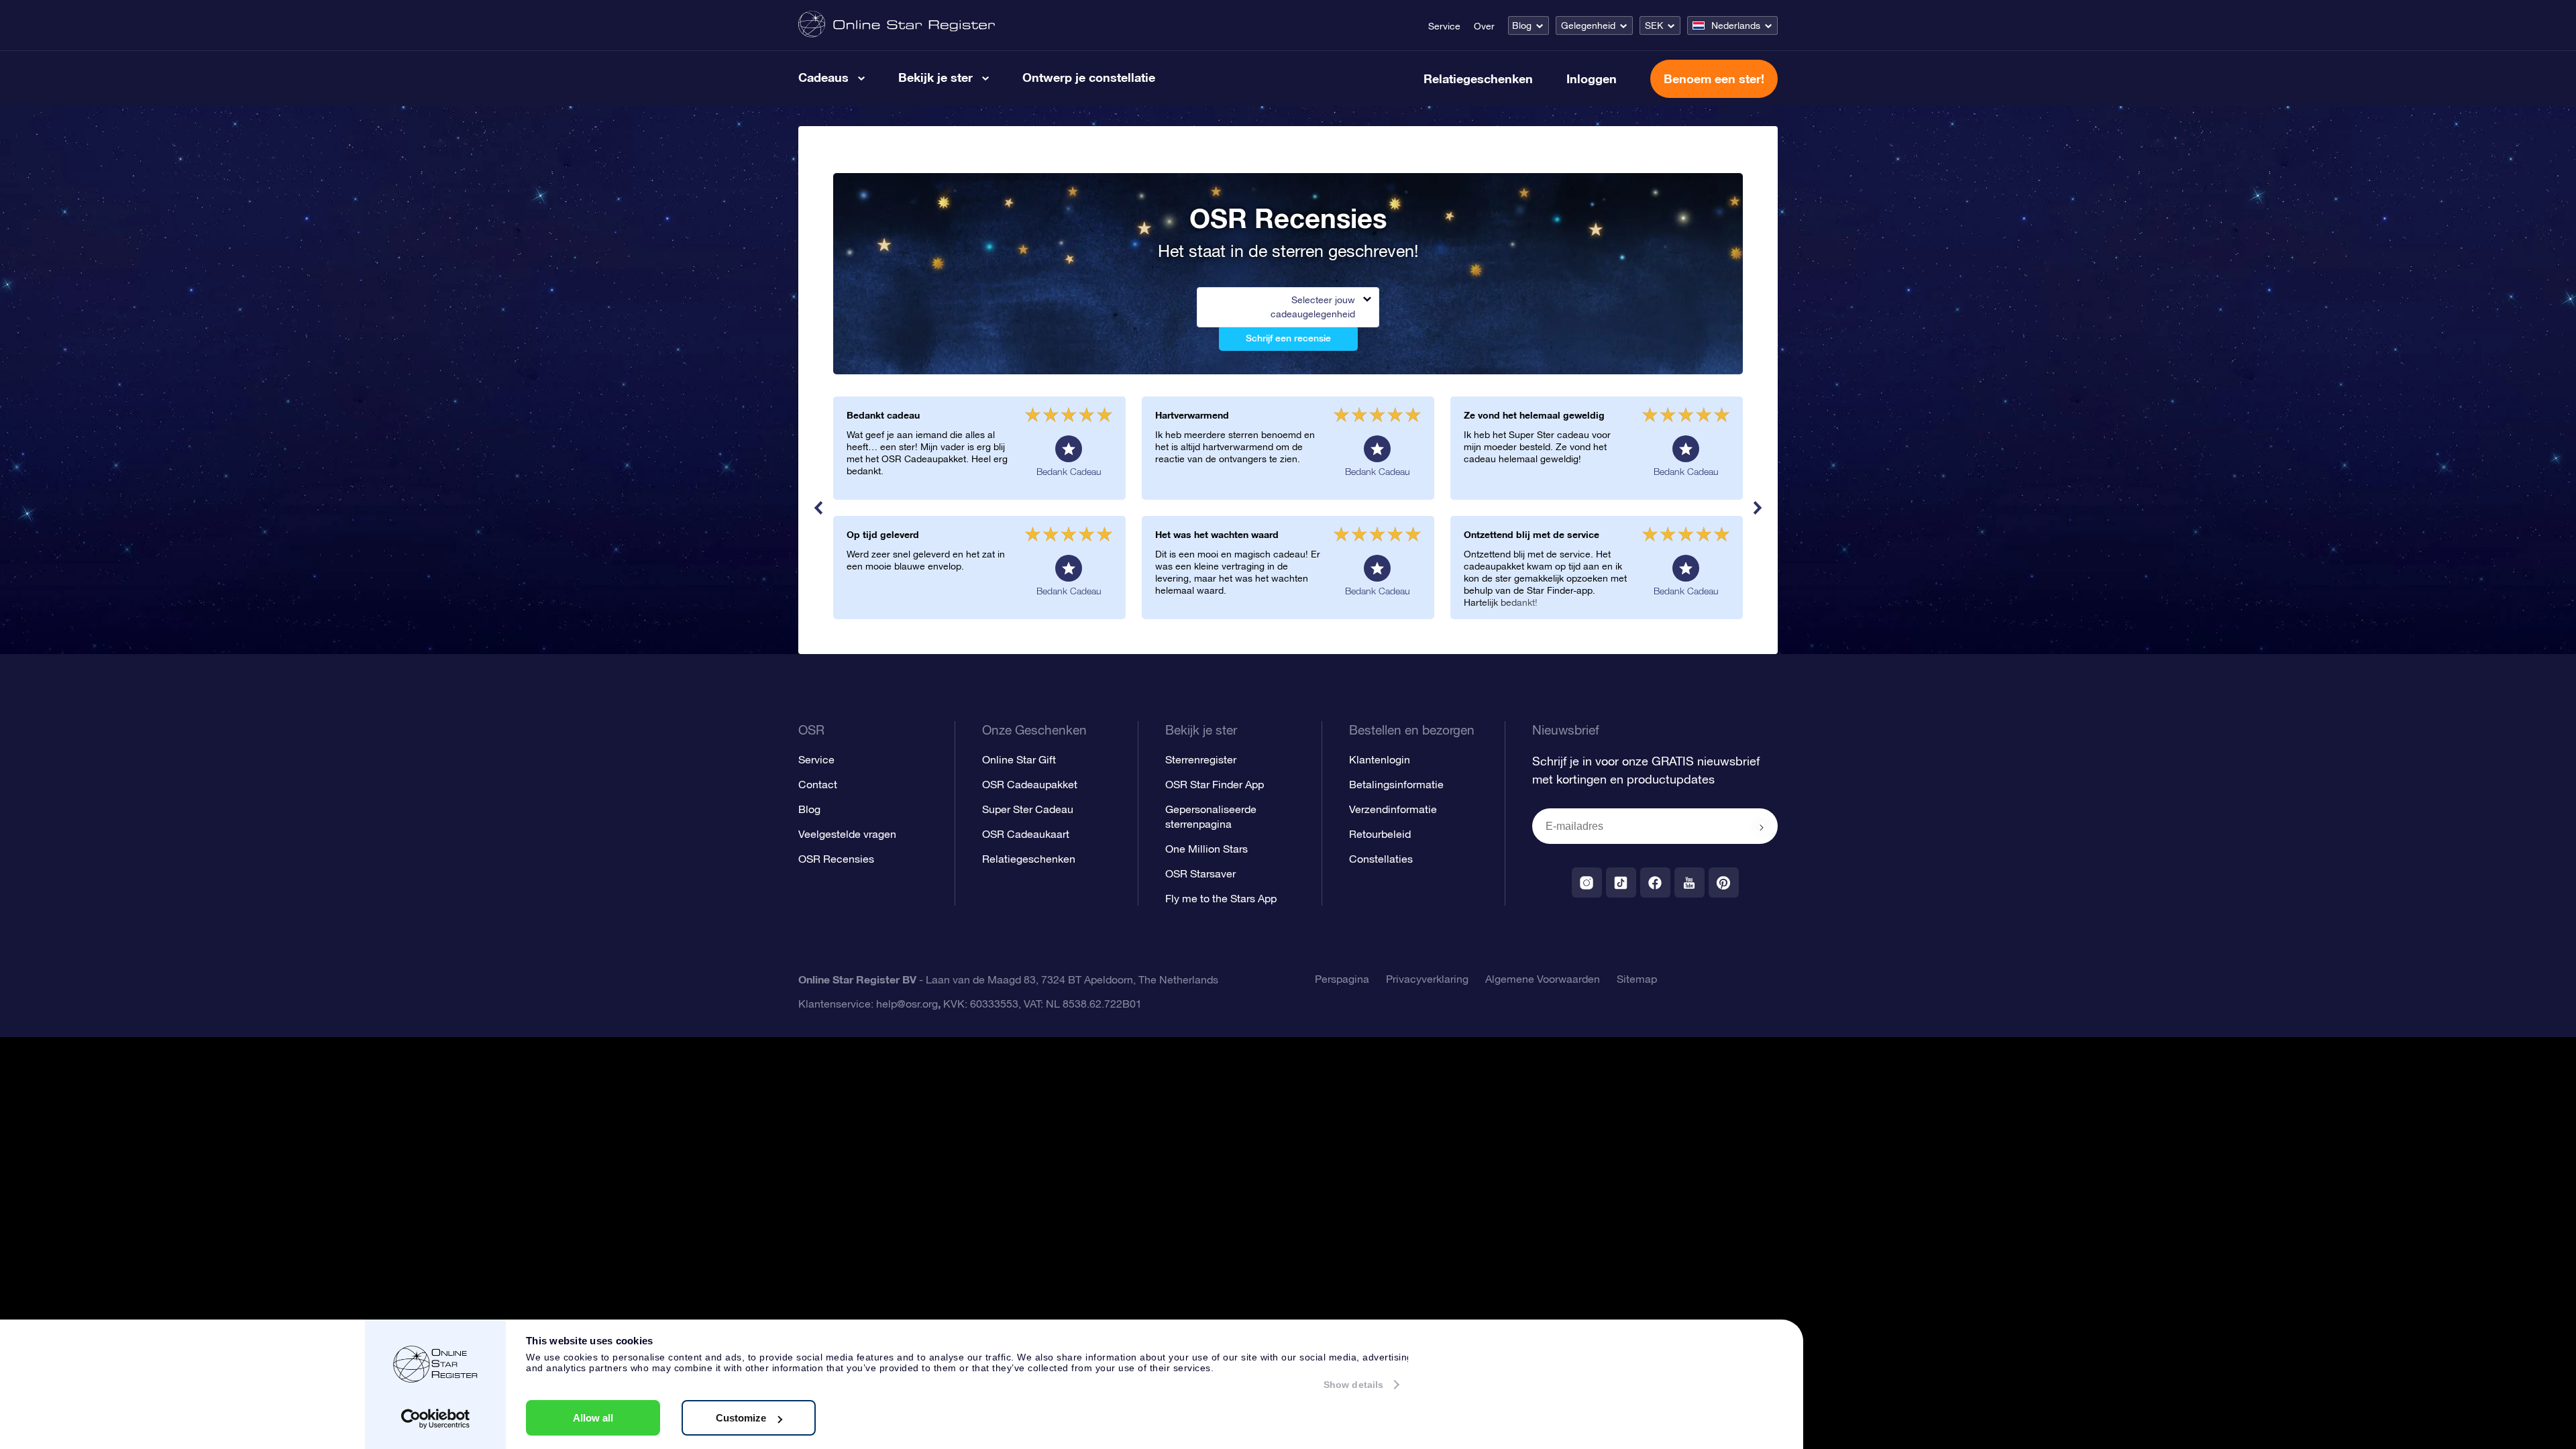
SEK (1654, 25)
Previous (818, 508)
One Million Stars (1206, 849)
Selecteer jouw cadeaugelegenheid (1313, 307)
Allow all (593, 1418)
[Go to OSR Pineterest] (1724, 882)
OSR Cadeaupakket (1030, 784)
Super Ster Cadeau (1028, 809)
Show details (1353, 1385)
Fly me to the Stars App (1221, 898)
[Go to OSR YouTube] (1689, 882)
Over (1484, 26)
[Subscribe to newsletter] (1762, 827)
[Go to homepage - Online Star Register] (897, 25)
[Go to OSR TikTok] (1621, 882)
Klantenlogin (1380, 759)
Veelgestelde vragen (847, 834)
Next (1758, 508)
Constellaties (1381, 859)
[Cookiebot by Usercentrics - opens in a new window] (436, 1419)
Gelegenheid (1588, 25)
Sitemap (1637, 979)
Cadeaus (823, 77)
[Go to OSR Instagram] (1587, 882)
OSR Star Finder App (1215, 784)
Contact (818, 784)
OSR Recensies (836, 859)
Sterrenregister (1201, 759)
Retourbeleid (1380, 834)
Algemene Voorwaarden (1543, 979)
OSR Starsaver (1200, 873)
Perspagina (1342, 979)
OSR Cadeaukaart (1026, 834)
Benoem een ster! (1714, 78)
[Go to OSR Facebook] (1655, 882)
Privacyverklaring (1427, 979)
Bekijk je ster (935, 77)
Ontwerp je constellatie (1089, 77)
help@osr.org (907, 1004)
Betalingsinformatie (1396, 784)
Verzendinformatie (1393, 809)
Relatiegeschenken (1478, 78)
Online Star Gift (1019, 759)
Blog (1522, 25)
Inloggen (1592, 78)
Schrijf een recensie (1288, 338)
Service (1444, 26)
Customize (741, 1418)
